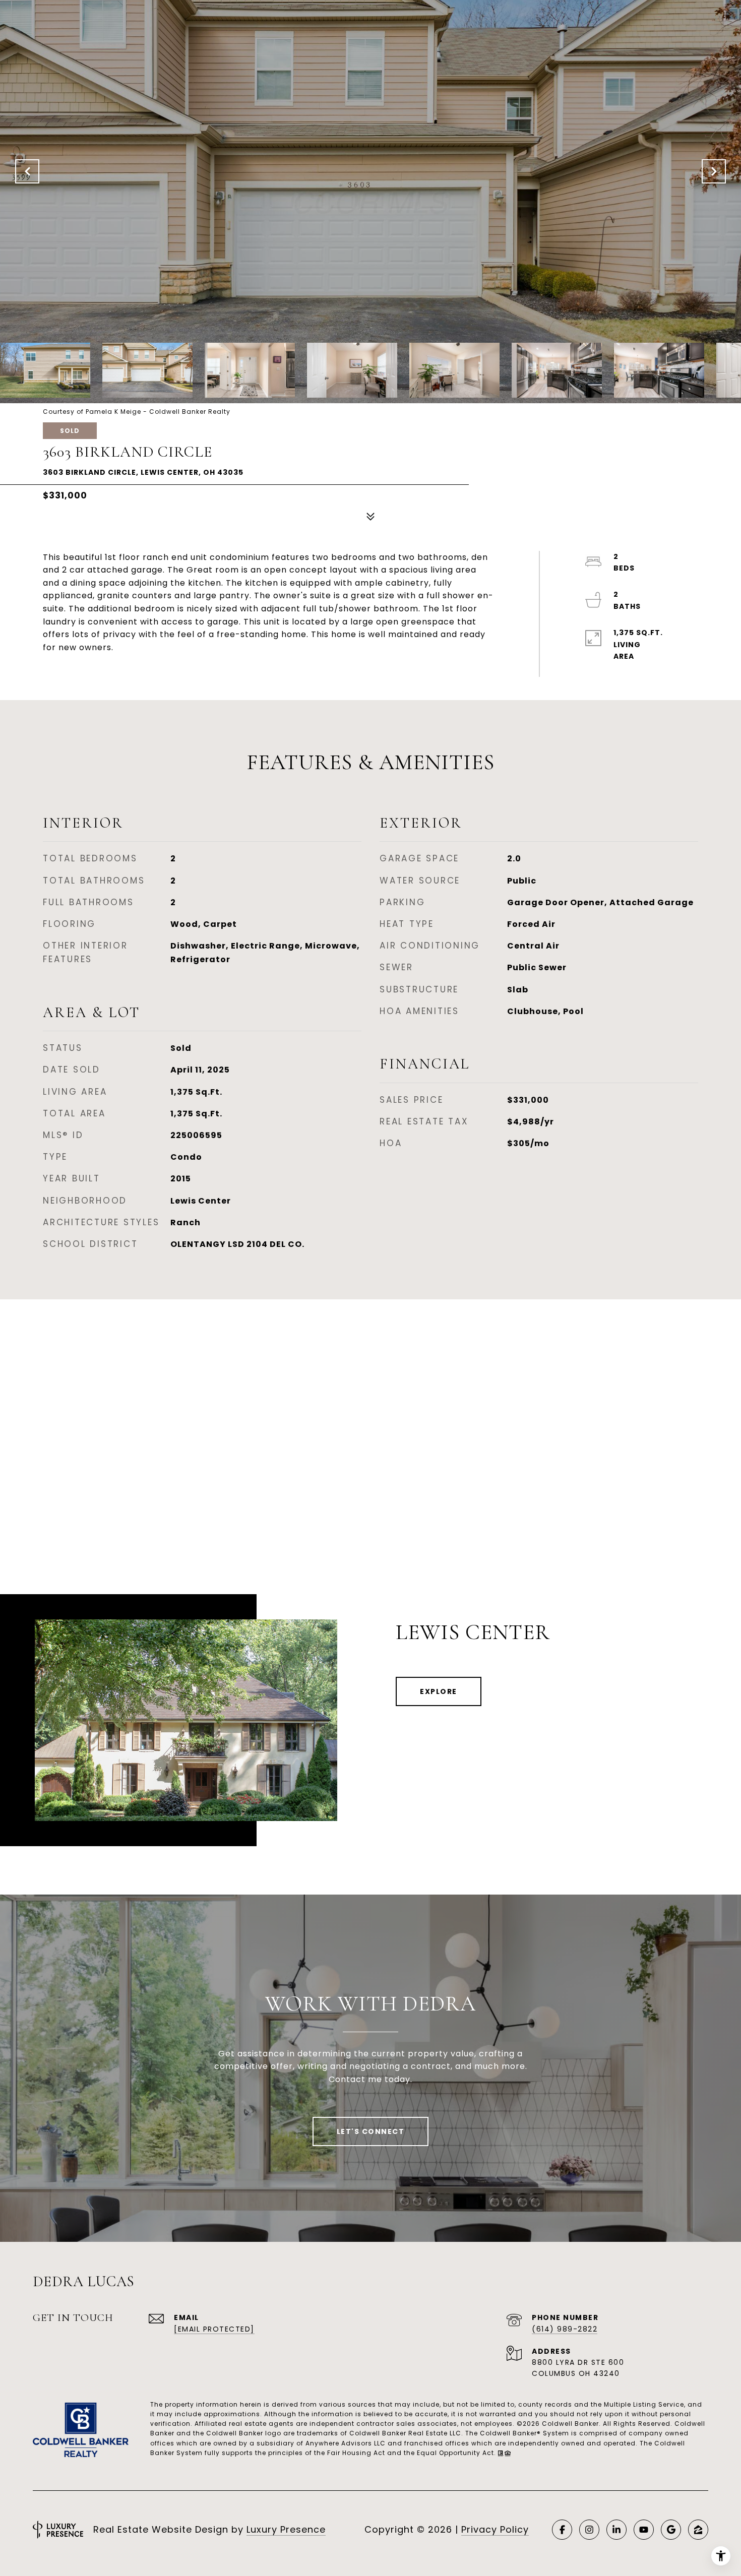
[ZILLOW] (698, 2530)
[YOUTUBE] (644, 2530)
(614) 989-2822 (565, 2329)
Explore (439, 1691)
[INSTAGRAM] (589, 2530)
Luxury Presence (286, 2529)
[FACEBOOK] (562, 2530)
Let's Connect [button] (371, 2131)
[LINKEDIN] (616, 2530)
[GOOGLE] (671, 2530)
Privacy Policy (495, 2529)
